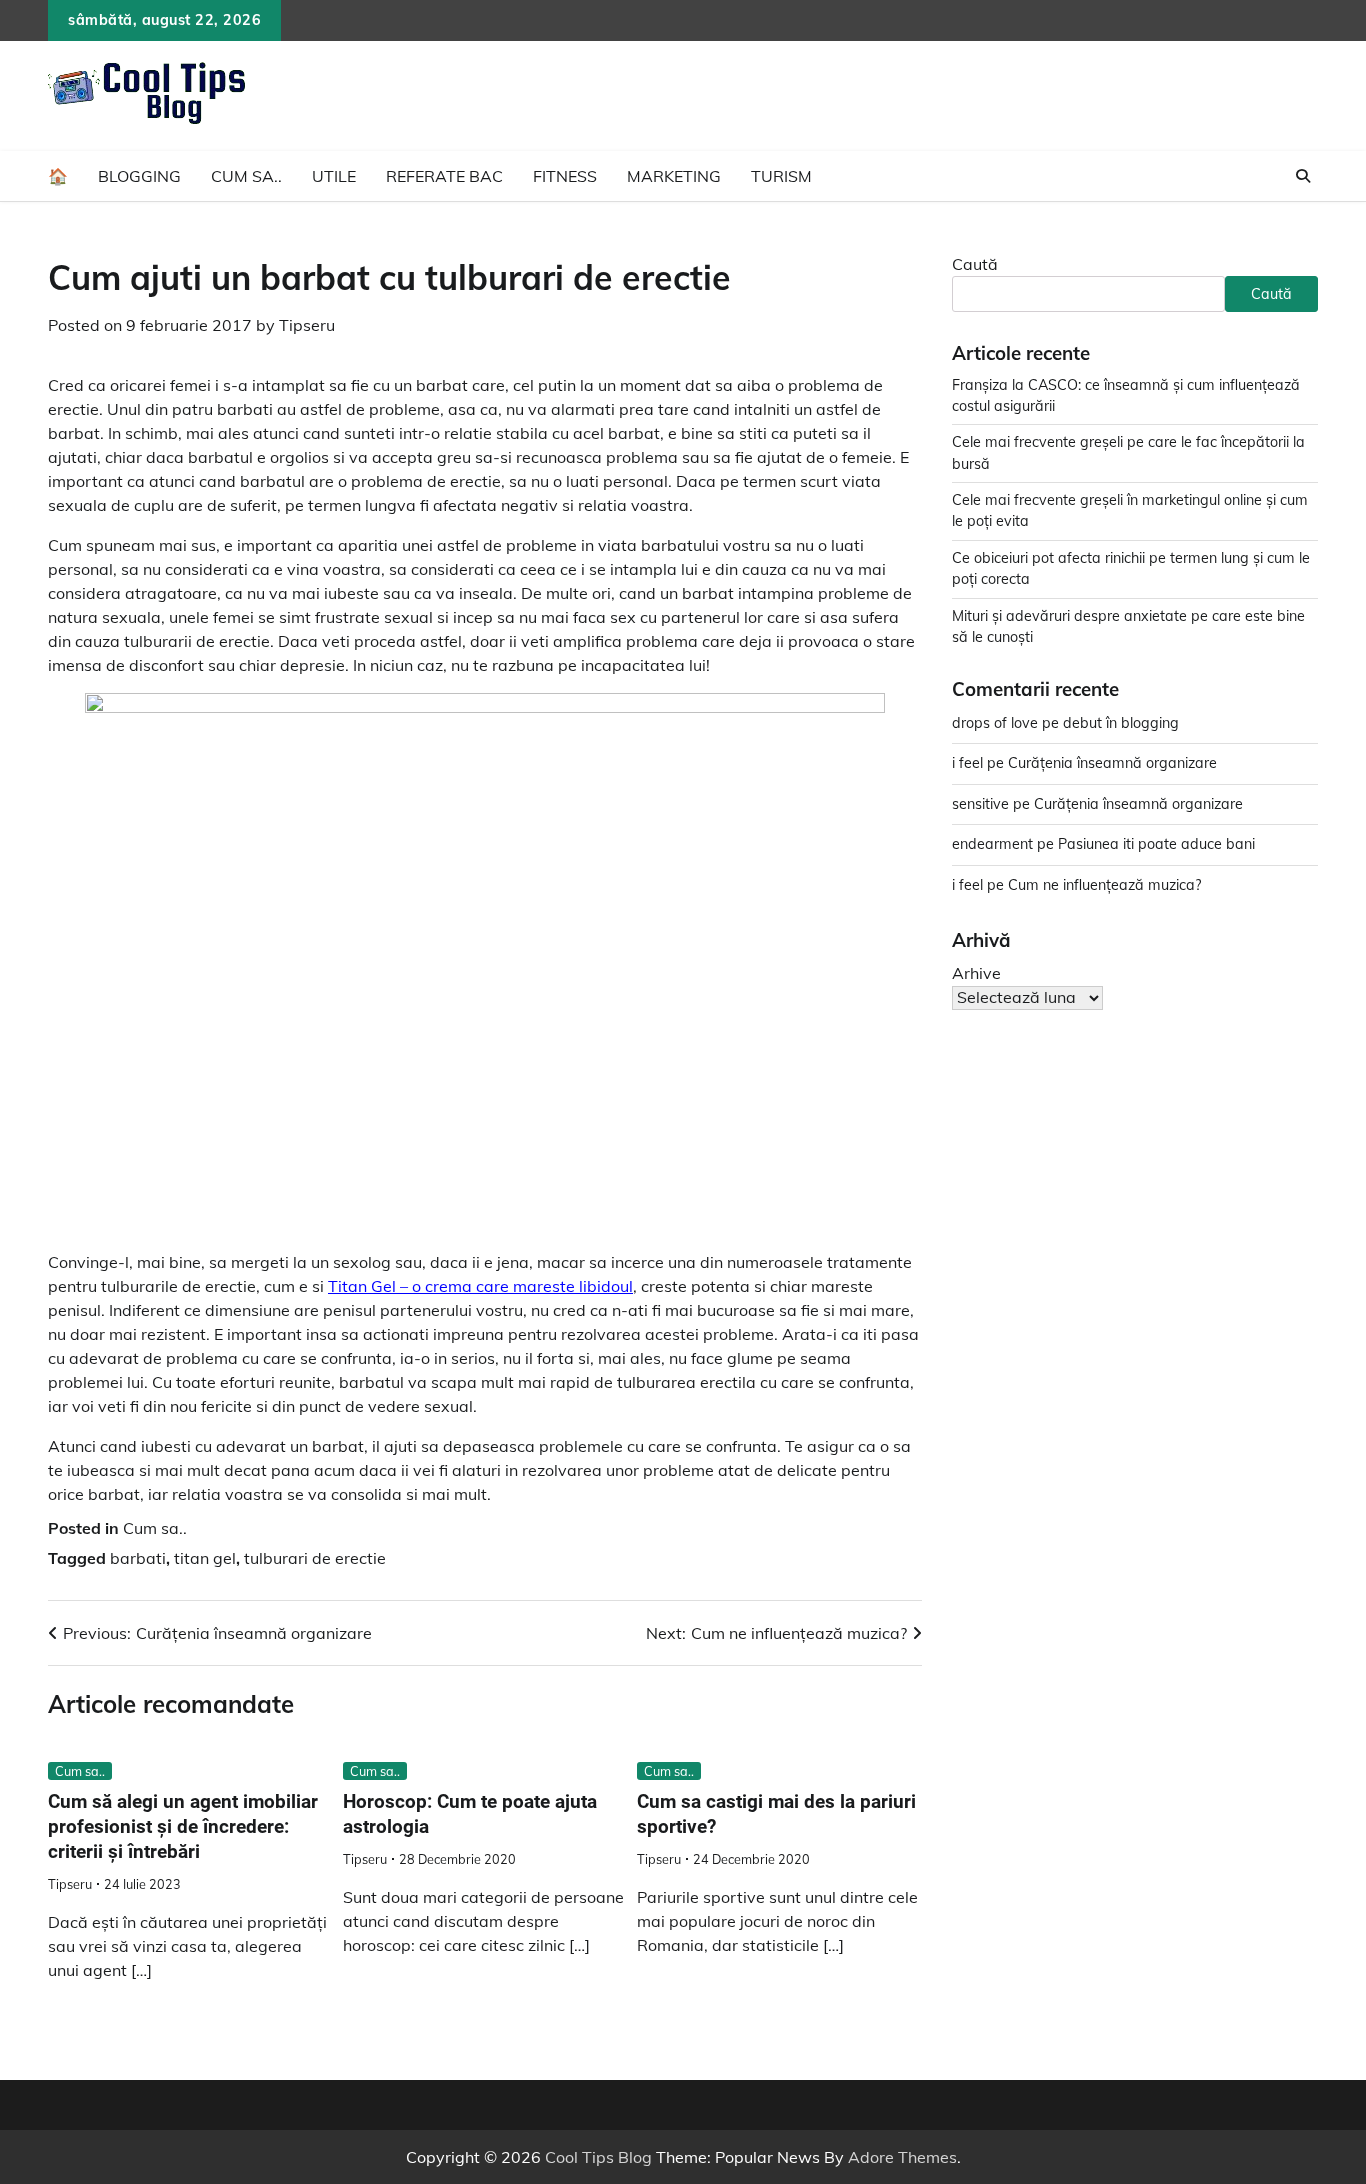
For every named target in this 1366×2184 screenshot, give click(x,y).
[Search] (1303, 176)
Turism (781, 176)
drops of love (995, 723)
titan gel (205, 1558)
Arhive (976, 973)
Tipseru (307, 325)
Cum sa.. (246, 176)
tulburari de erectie (315, 1558)
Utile (334, 176)
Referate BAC (444, 176)
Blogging (139, 176)
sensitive (980, 804)
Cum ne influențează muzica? (1104, 885)
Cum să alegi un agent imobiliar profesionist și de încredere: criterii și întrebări (183, 1826)
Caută (975, 264)
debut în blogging (1121, 723)
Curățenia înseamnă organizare (1112, 764)
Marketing (674, 176)
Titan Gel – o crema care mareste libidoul (480, 1286)
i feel (967, 764)
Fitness (565, 176)
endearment (992, 845)
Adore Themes (902, 2157)
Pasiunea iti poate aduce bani (1156, 845)
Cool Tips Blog (598, 2157)
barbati (138, 1558)
